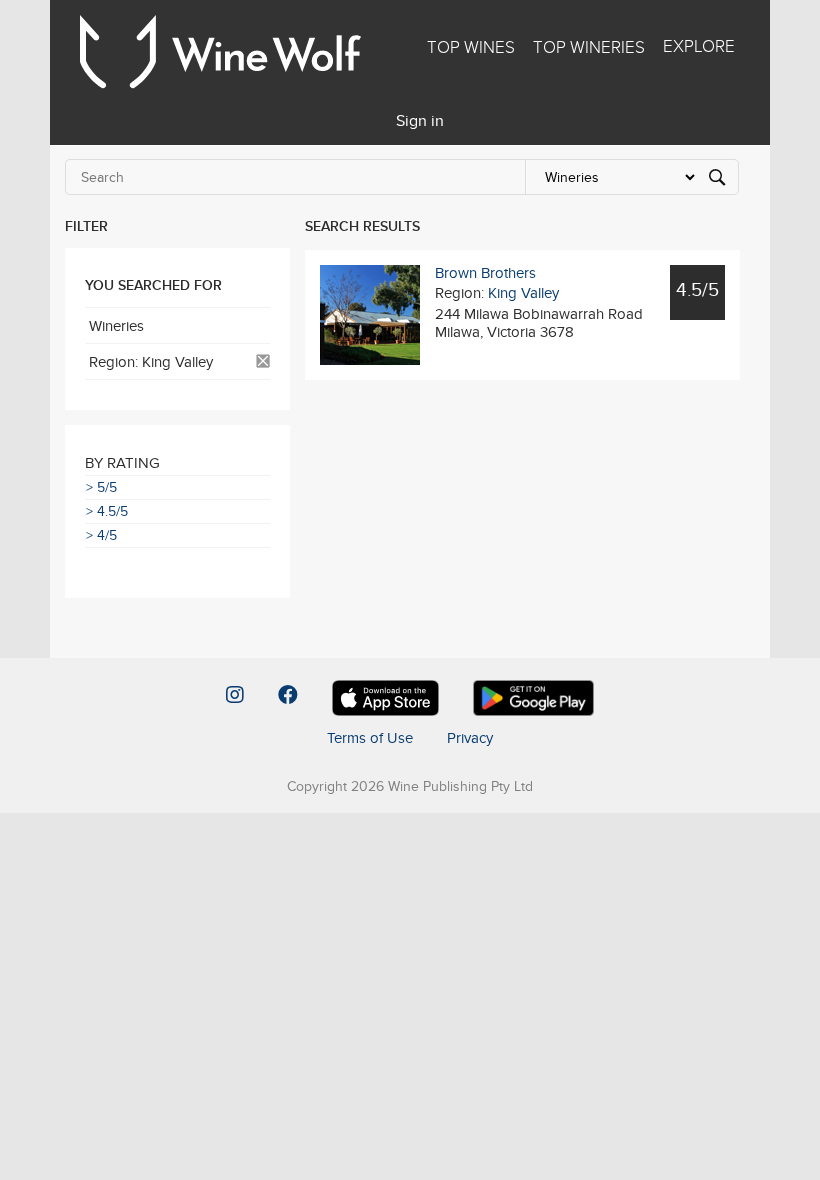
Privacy (470, 737)
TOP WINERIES (589, 47)
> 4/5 (101, 535)
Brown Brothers (485, 272)
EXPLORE (699, 46)
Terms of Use (370, 737)
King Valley (523, 292)
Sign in (420, 120)
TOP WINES (471, 47)
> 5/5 (101, 487)
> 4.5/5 (107, 511)
